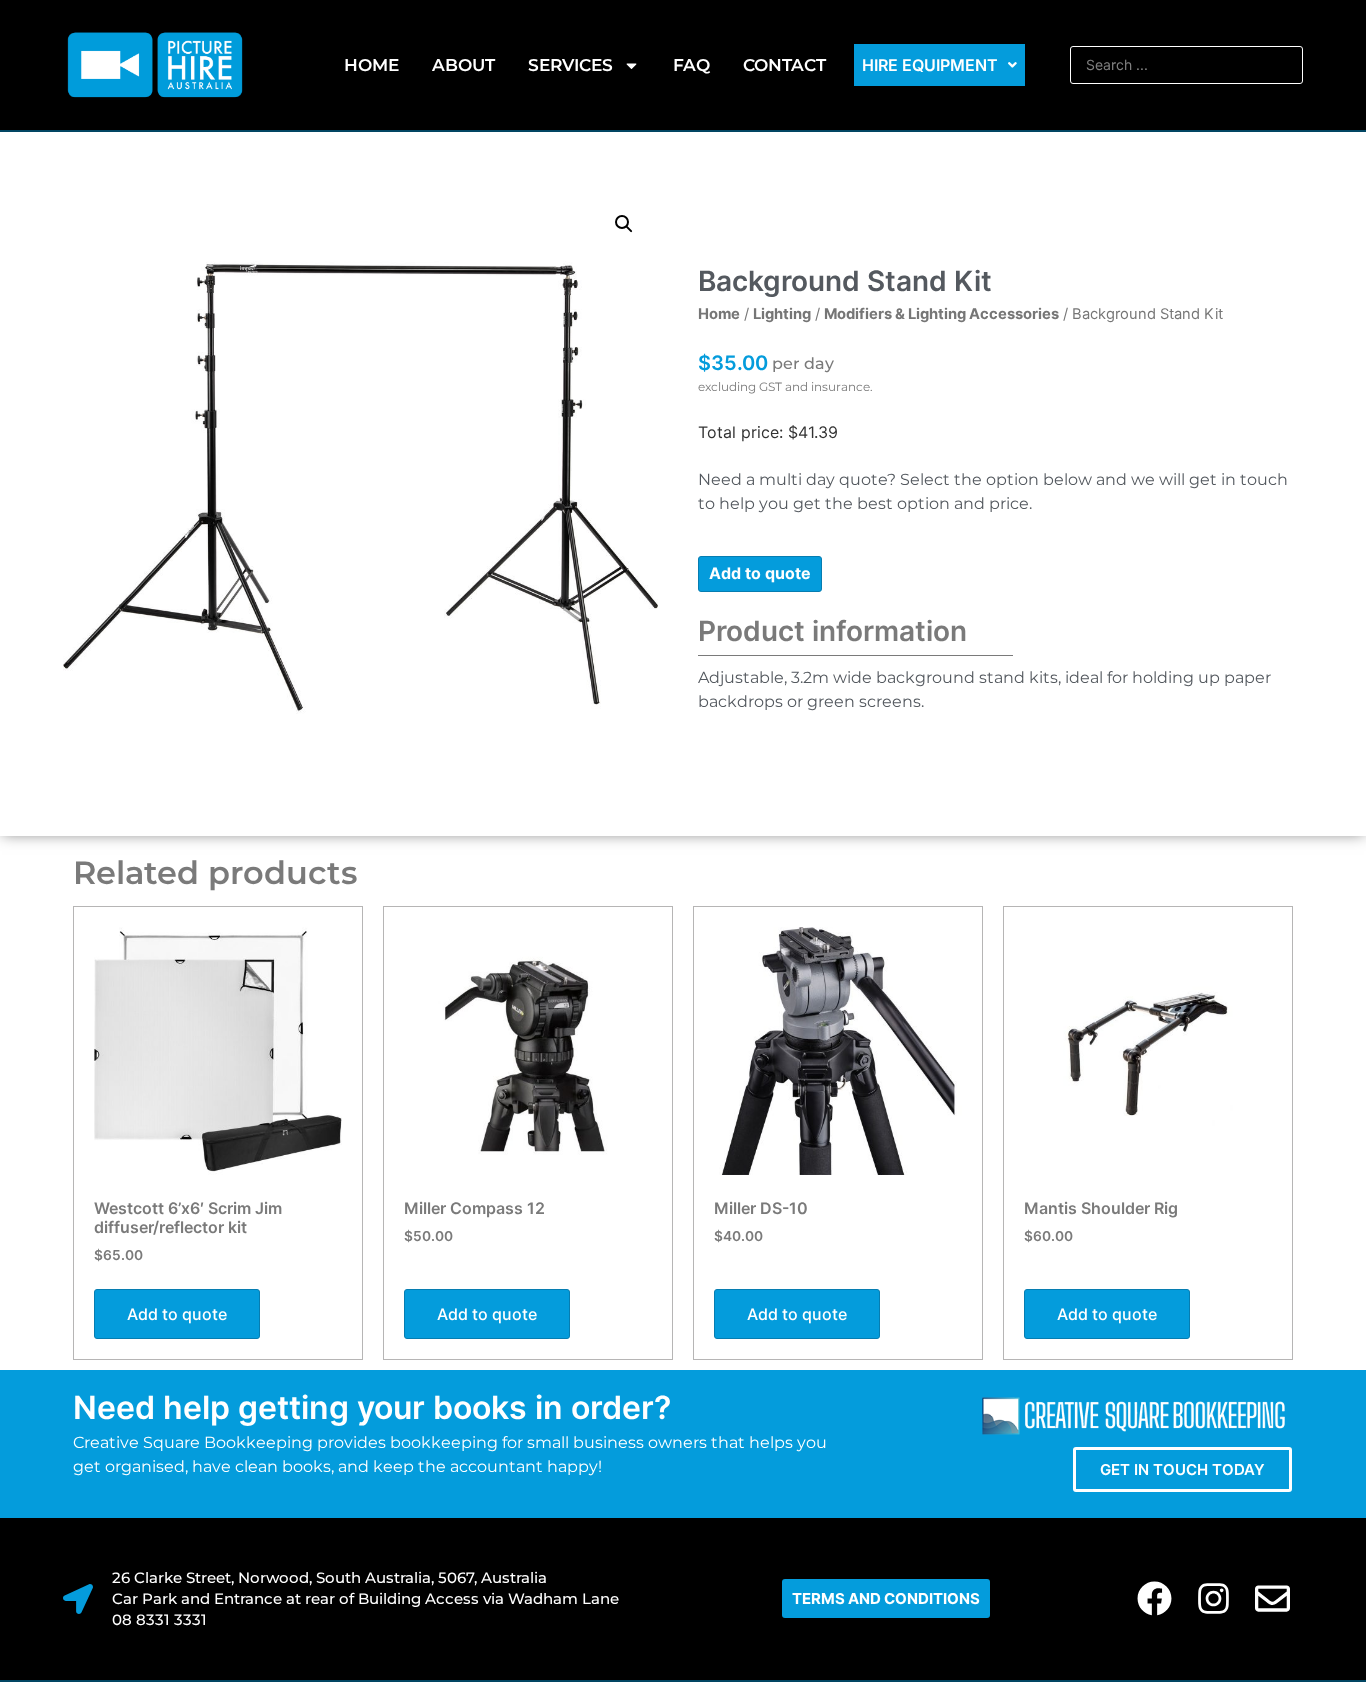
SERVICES (570, 65)
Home (371, 65)
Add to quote (760, 573)
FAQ (691, 65)
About (463, 65)
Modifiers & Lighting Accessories (941, 314)
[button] (624, 224)
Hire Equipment (930, 65)
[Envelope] (1272, 1598)
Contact (784, 65)
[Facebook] (1154, 1598)
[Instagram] (1213, 1598)
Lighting (782, 314)
